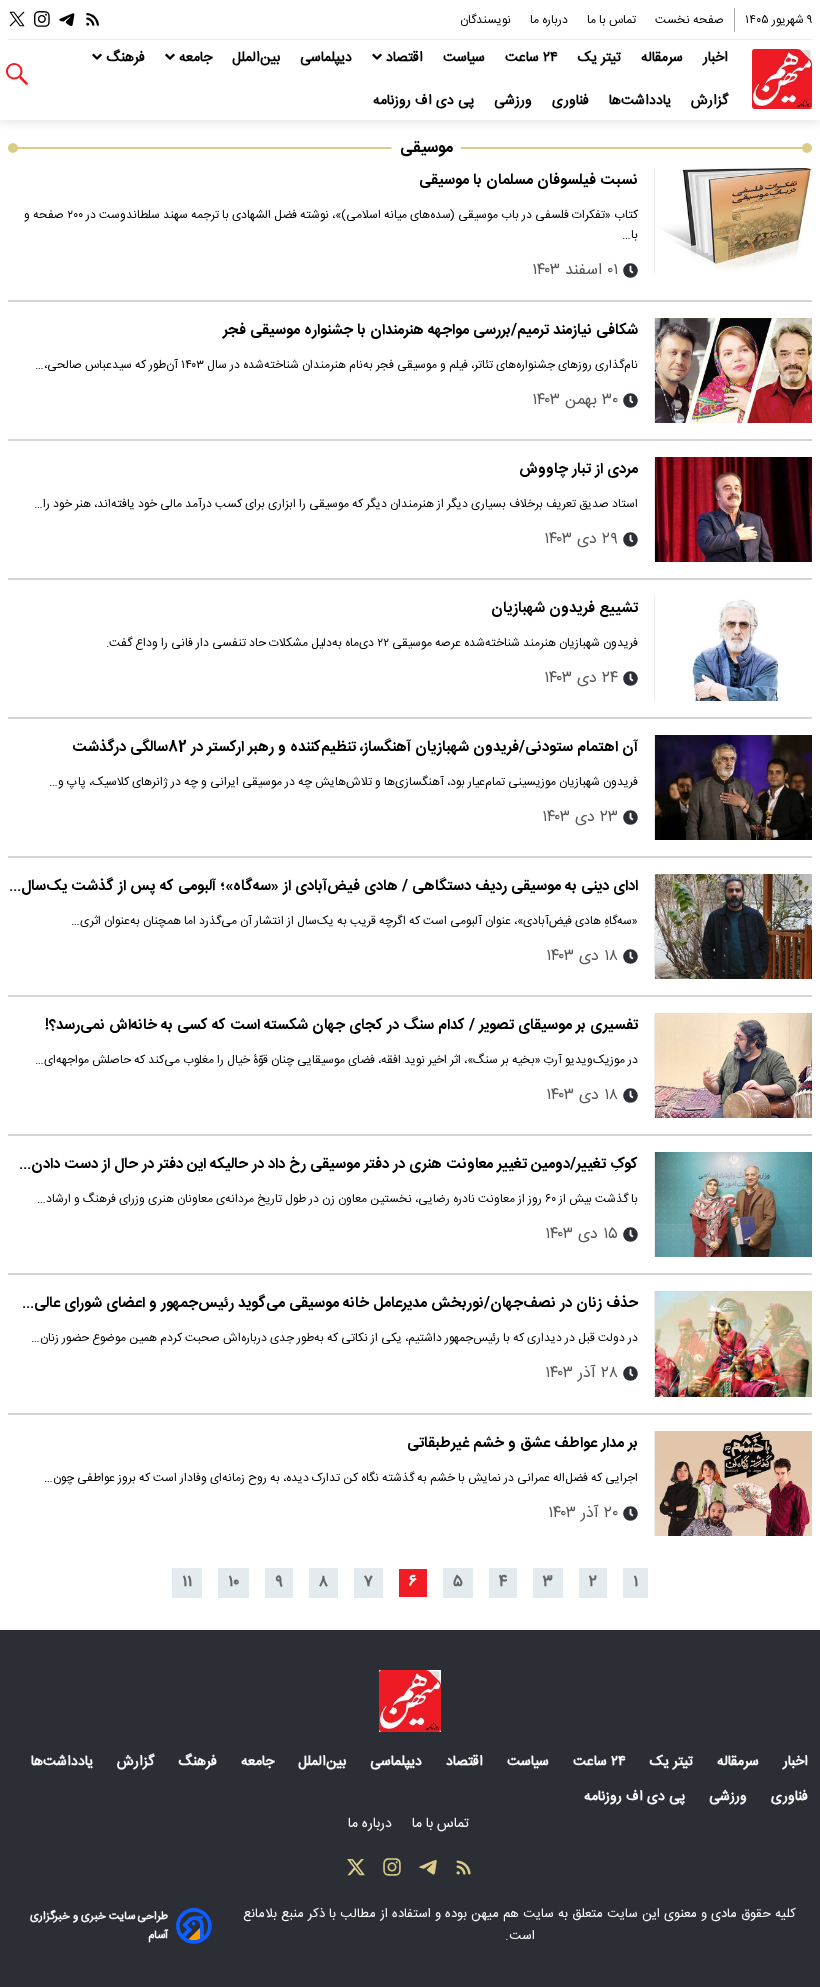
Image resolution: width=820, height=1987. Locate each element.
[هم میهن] (782, 79)
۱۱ (187, 1582)
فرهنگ (125, 58)
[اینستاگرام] (42, 19)
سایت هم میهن (512, 1914)
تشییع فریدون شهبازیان (564, 608)
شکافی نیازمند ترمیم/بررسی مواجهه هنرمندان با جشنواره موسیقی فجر (430, 330)
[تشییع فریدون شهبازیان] (733, 648)
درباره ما (550, 20)
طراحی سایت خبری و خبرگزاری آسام (99, 1926)
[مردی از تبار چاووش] (733, 509)
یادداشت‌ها (642, 101)
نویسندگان (487, 20)
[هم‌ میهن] (410, 1701)
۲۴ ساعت (533, 58)
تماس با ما (613, 20)
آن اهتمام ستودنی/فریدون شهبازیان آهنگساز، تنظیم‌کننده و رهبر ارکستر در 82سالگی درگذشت (355, 747)
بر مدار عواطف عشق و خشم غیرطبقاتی (522, 1443)
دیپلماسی (328, 58)
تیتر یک (601, 58)
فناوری (572, 101)
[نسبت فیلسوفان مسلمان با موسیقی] (733, 220)
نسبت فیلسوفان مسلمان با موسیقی (528, 180)
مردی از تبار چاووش (578, 469)
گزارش (711, 101)
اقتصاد (404, 58)
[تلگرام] (67, 19)
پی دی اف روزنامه (425, 101)
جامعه (195, 58)
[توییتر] (17, 19)
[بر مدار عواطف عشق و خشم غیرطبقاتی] (733, 1483)
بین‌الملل (258, 58)
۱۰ (233, 1582)
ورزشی (515, 101)
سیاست (466, 58)
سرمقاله (664, 58)
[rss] (93, 19)
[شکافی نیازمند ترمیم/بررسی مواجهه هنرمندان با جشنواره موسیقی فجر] (733, 370)
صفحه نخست (689, 20)
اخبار (717, 58)
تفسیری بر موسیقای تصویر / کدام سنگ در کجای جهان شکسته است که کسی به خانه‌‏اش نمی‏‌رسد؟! (341, 1025)
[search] (17, 74)
